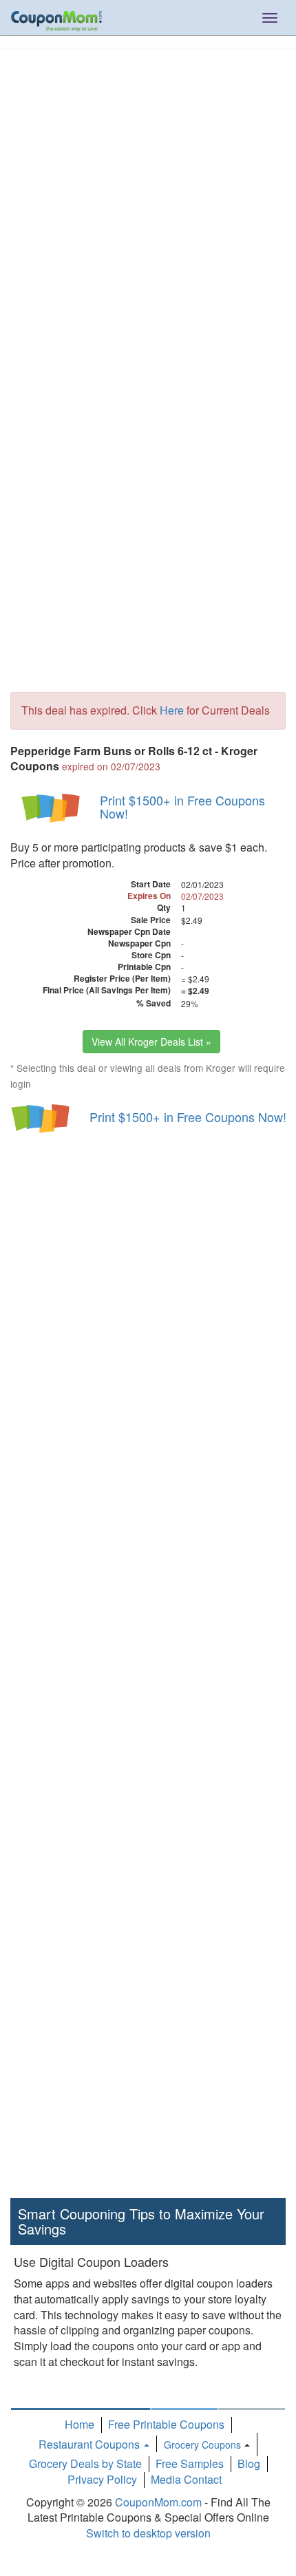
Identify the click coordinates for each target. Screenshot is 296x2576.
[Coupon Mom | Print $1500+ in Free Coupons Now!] (52, 807)
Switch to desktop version (148, 2533)
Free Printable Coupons (166, 2424)
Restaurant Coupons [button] (91, 2444)
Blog (249, 2463)
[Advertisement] (148, 204)
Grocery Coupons (202, 2445)
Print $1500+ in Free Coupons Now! (182, 807)
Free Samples (190, 2463)
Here (172, 710)
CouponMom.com (158, 2502)
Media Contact (186, 2479)
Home (80, 2424)
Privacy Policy (102, 2479)
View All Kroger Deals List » (151, 1042)
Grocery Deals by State (85, 2463)
